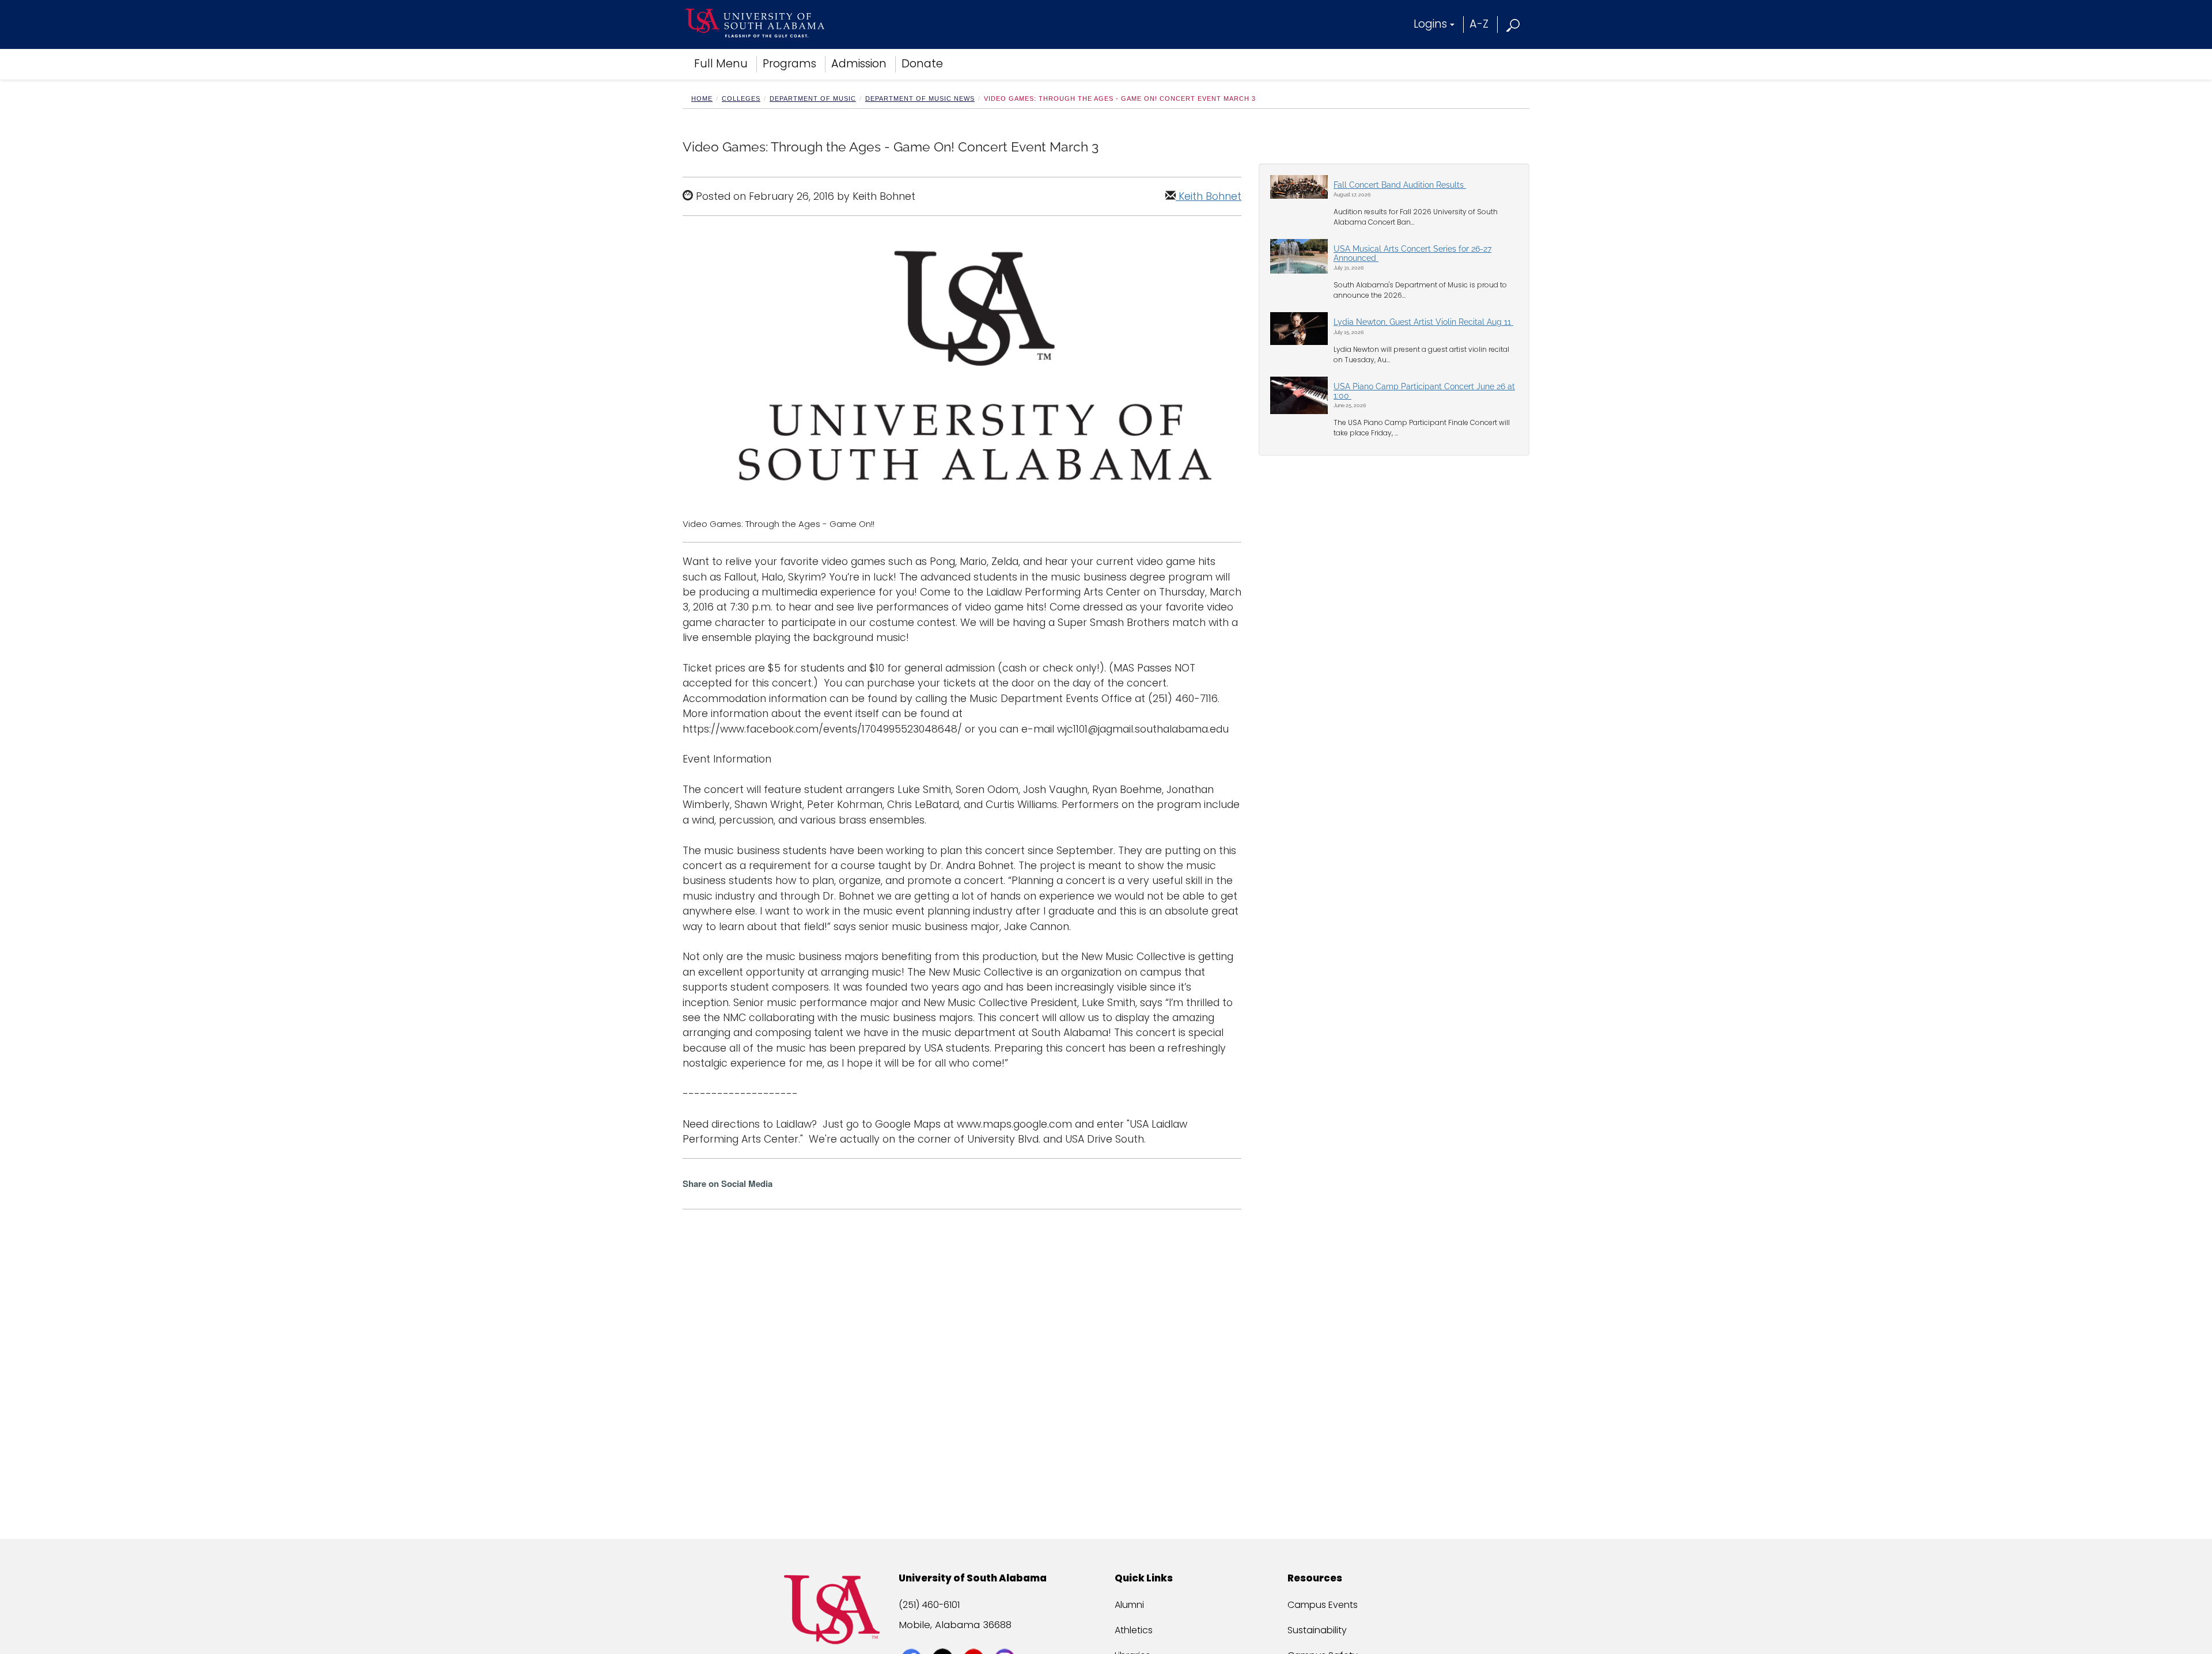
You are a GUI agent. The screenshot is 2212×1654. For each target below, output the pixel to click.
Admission (859, 64)
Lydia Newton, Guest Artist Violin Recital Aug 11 (1423, 322)
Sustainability (1317, 1630)
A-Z (1479, 24)
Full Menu (721, 64)
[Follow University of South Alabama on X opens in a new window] (944, 1638)
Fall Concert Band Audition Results (1400, 185)
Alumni (1129, 1605)
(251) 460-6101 (929, 1605)
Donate (922, 64)
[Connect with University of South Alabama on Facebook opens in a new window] (913, 1638)
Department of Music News (920, 98)
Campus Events (1323, 1605)
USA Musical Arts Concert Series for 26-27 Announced (1412, 253)
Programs (789, 64)
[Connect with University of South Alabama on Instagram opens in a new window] (1006, 1638)
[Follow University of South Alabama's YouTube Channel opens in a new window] (975, 1638)
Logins (1430, 24)
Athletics (1134, 1630)
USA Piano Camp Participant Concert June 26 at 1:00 (1424, 391)
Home (702, 98)
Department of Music (813, 98)
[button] (1514, 24)
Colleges (741, 98)
